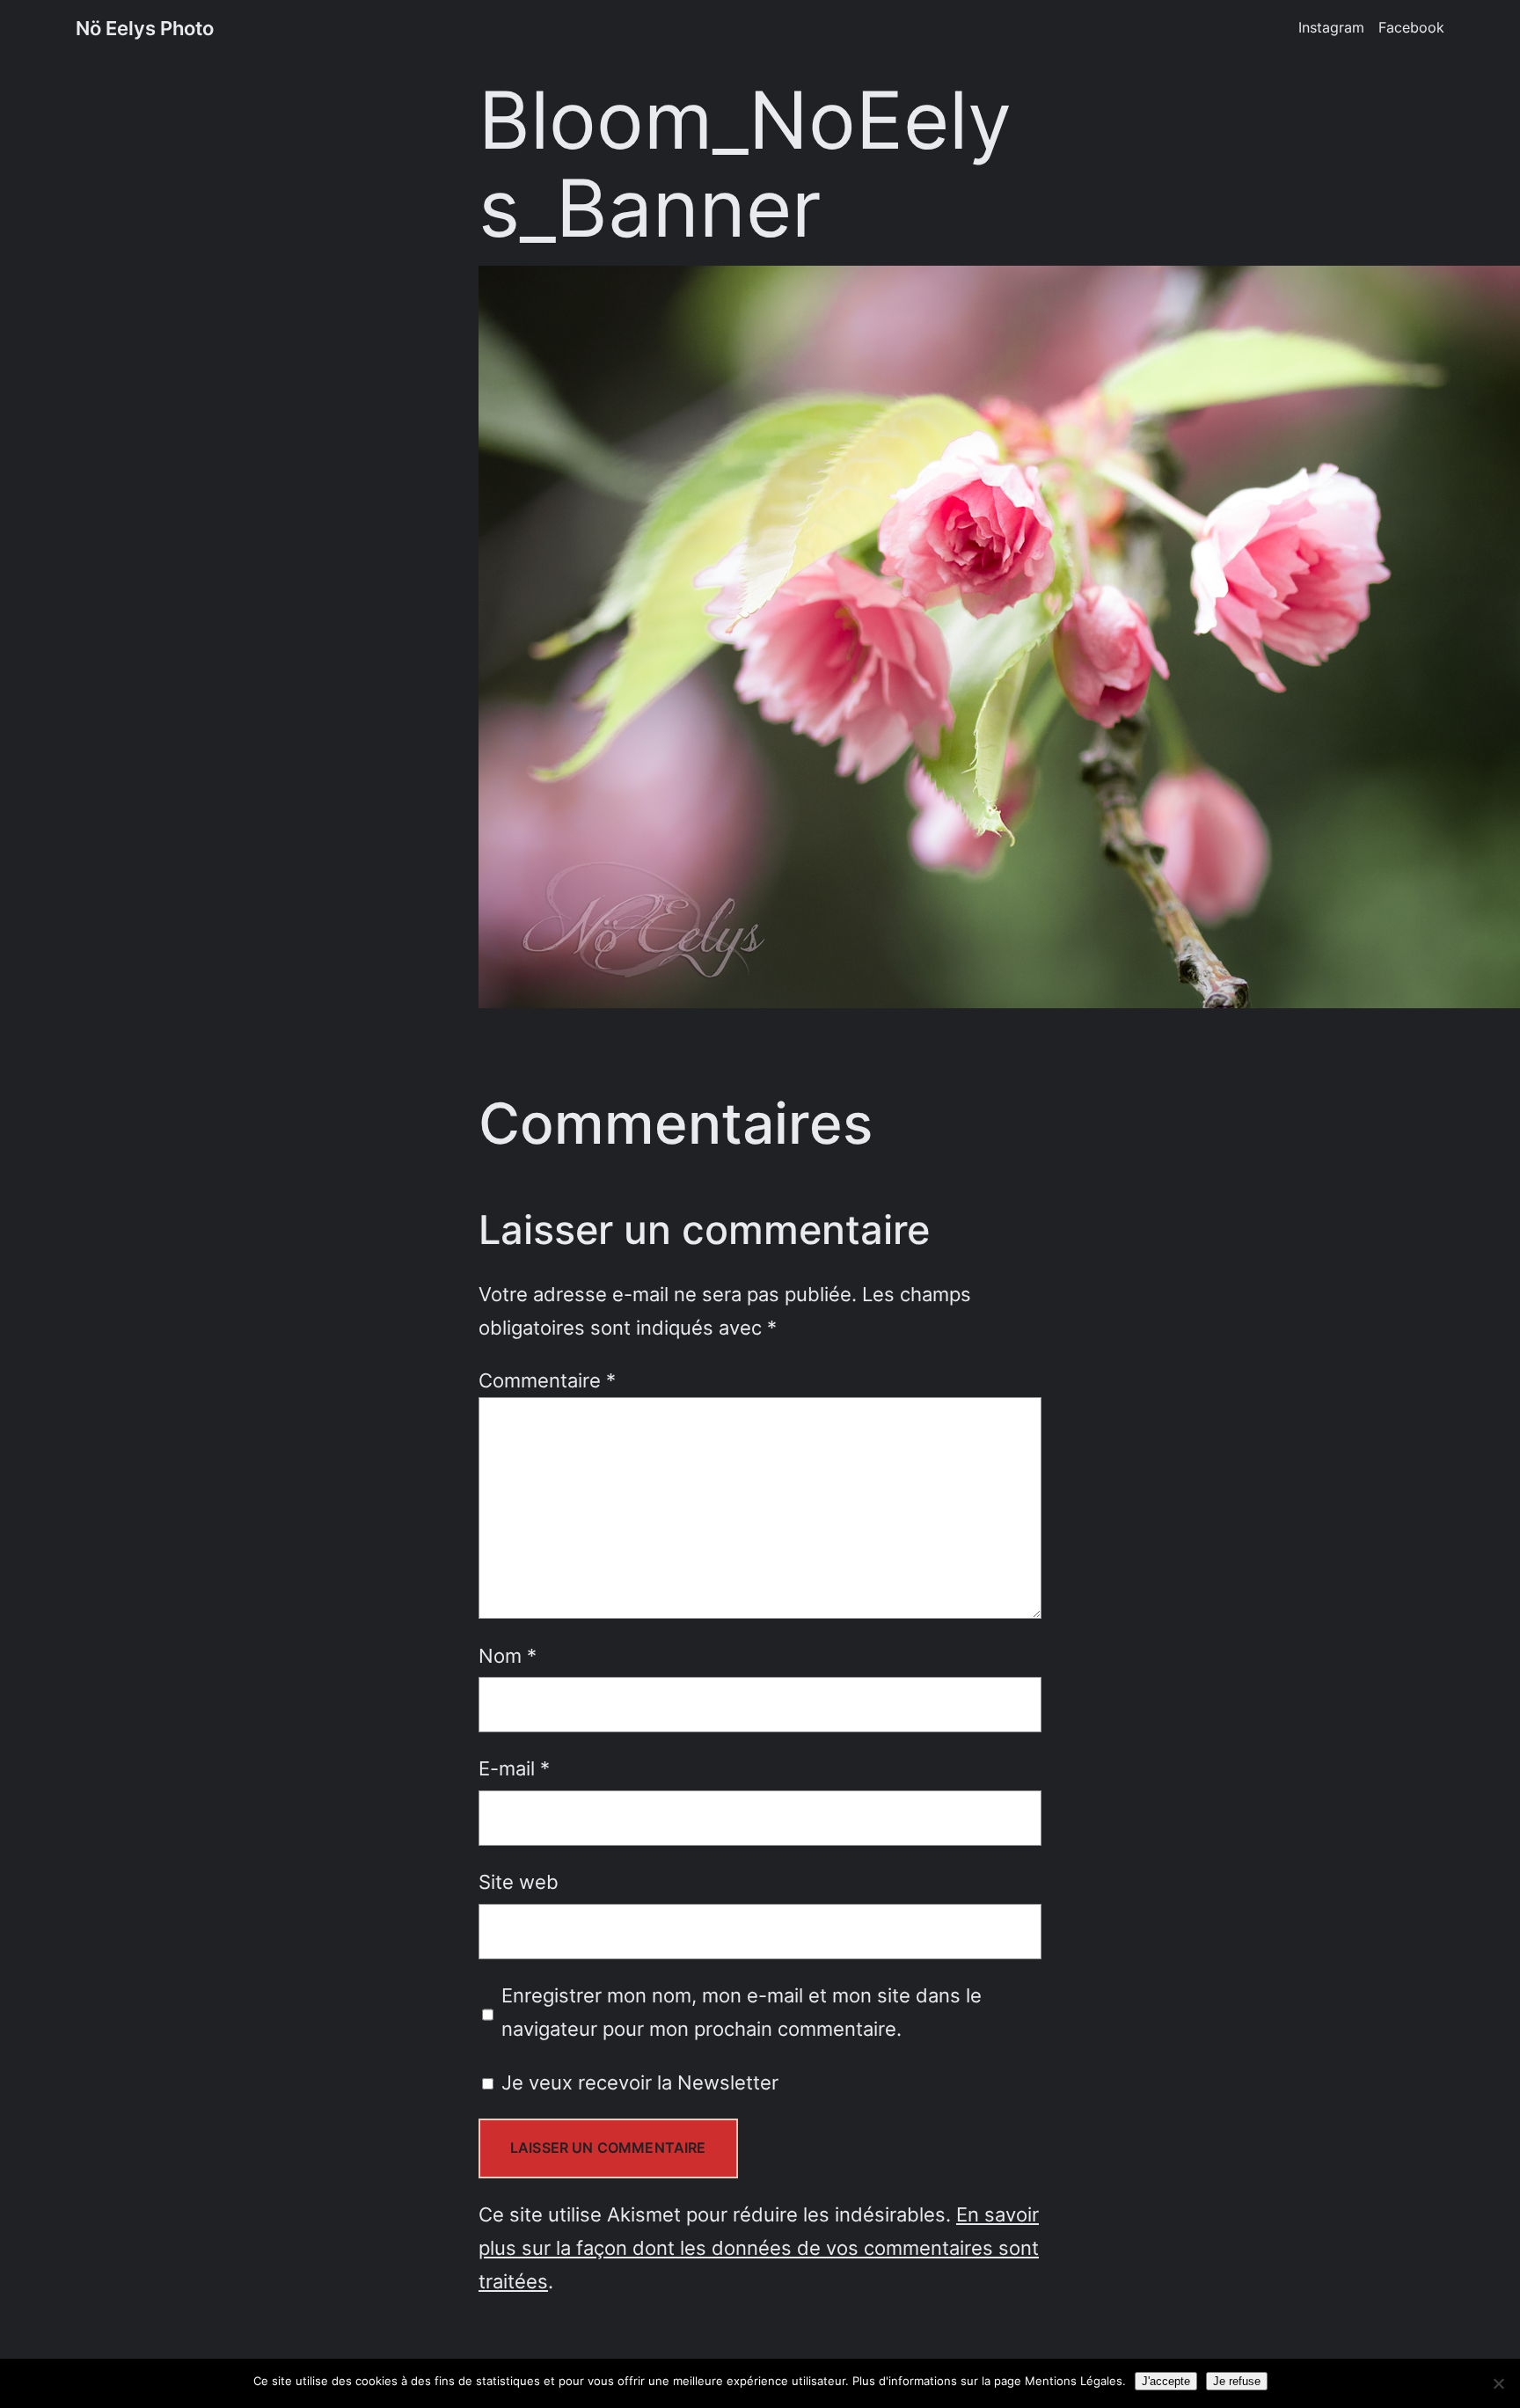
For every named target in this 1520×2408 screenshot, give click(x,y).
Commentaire (547, 1380)
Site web (519, 1881)
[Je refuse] (1498, 2383)
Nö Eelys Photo (145, 28)
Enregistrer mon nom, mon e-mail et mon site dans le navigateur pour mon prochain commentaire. (742, 2012)
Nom (508, 1655)
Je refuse (1237, 2381)
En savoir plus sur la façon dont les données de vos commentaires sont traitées (759, 2247)
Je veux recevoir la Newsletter (637, 2082)
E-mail (514, 1768)
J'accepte (1166, 2381)
